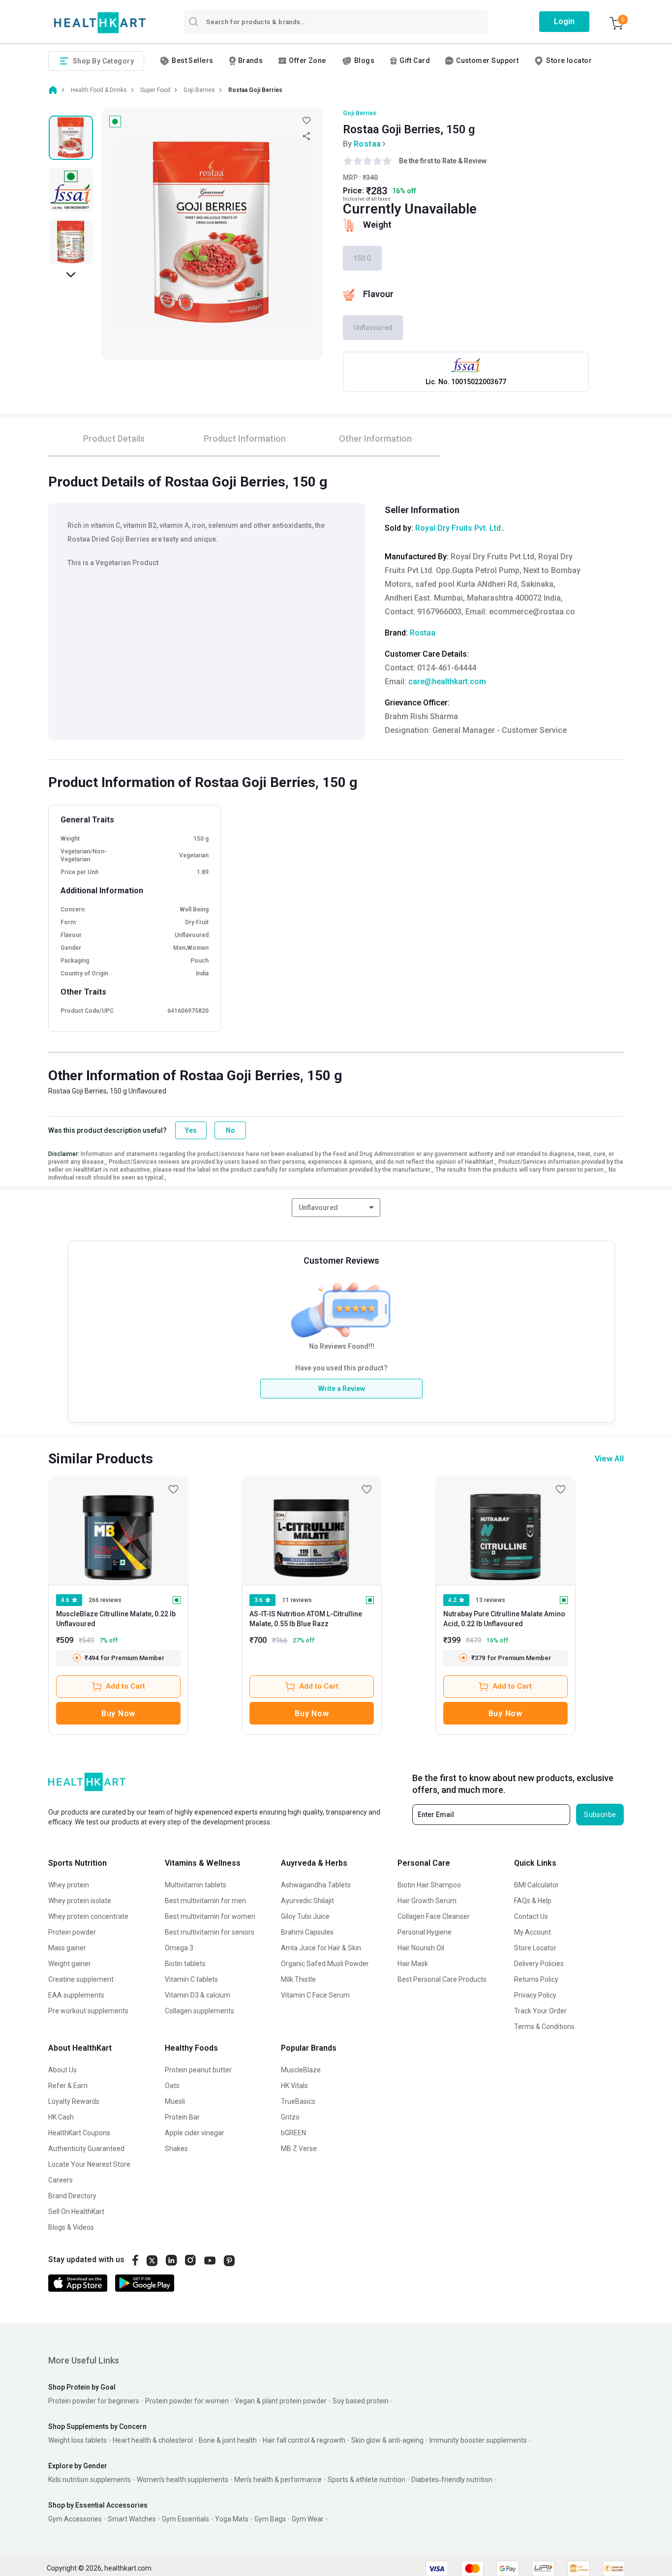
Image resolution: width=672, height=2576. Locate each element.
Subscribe (600, 1815)
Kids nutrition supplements (90, 2480)
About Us (62, 2070)
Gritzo (290, 2117)
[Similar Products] (118, 1531)
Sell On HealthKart (76, 2212)
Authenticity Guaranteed (86, 2149)
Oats (172, 2086)
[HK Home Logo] (100, 23)
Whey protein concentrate (88, 1916)
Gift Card (415, 61)
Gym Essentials (185, 2519)
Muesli (175, 2101)
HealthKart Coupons (79, 2133)
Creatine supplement (81, 1979)
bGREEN (293, 2133)
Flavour (378, 294)
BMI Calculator (536, 1885)
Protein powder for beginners (94, 2401)
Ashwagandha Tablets (316, 1885)
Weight (377, 225)
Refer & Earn (68, 2086)
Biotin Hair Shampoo (429, 1885)
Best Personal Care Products (442, 1979)
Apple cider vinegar (195, 2133)
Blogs (364, 61)
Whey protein (69, 1885)
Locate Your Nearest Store (89, 2164)
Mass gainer (67, 1948)
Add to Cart (125, 1686)
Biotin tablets (185, 1964)
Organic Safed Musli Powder (325, 1964)
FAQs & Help (533, 1901)
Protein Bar (182, 2117)
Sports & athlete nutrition (367, 2480)
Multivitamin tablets (196, 1885)
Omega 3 (179, 1948)
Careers (61, 2180)
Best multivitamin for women (210, 1916)
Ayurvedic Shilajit (307, 1901)
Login (564, 21)
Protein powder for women (187, 2401)
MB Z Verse (299, 2149)
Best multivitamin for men (205, 1901)
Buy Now (118, 1713)
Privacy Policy (535, 1995)
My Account (533, 1932)
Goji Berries (360, 113)
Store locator (569, 61)
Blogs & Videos (71, 2227)
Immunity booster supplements (478, 2440)
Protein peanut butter (198, 2070)
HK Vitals (294, 2086)
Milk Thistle (298, 1979)
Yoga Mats (232, 2519)
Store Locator (535, 1948)
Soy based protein (361, 2401)
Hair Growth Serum (427, 1901)
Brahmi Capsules (307, 1932)
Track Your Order (540, 2011)
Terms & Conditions (544, 2027)
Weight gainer (70, 1964)
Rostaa (367, 144)
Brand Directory (72, 2196)
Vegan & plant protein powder (281, 2401)
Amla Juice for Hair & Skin (321, 1948)
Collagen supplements (199, 2011)
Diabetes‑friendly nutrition (452, 2480)
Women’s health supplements (183, 2480)
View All (609, 1459)
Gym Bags (270, 2519)
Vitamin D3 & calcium (198, 1995)
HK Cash (61, 2117)
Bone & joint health (228, 2440)
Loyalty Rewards (74, 2101)
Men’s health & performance (278, 2480)
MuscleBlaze (301, 2070)
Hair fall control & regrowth (304, 2440)
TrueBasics (298, 2101)
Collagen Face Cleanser (434, 1916)
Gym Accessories (75, 2519)
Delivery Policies (539, 1964)
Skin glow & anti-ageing (387, 2440)
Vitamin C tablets (191, 1979)
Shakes (176, 2149)
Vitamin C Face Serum (315, 1995)
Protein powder (72, 1932)
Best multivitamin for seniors (210, 1932)
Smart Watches (132, 2519)
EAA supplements (76, 1995)
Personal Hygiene (425, 1932)
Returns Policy (536, 1979)
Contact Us (531, 1916)
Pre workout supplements (88, 2011)
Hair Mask (413, 1964)
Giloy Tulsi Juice (305, 1916)
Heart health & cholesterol (153, 2440)
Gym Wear (308, 2519)
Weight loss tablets (77, 2440)
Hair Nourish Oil (421, 1948)
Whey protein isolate (80, 1901)
